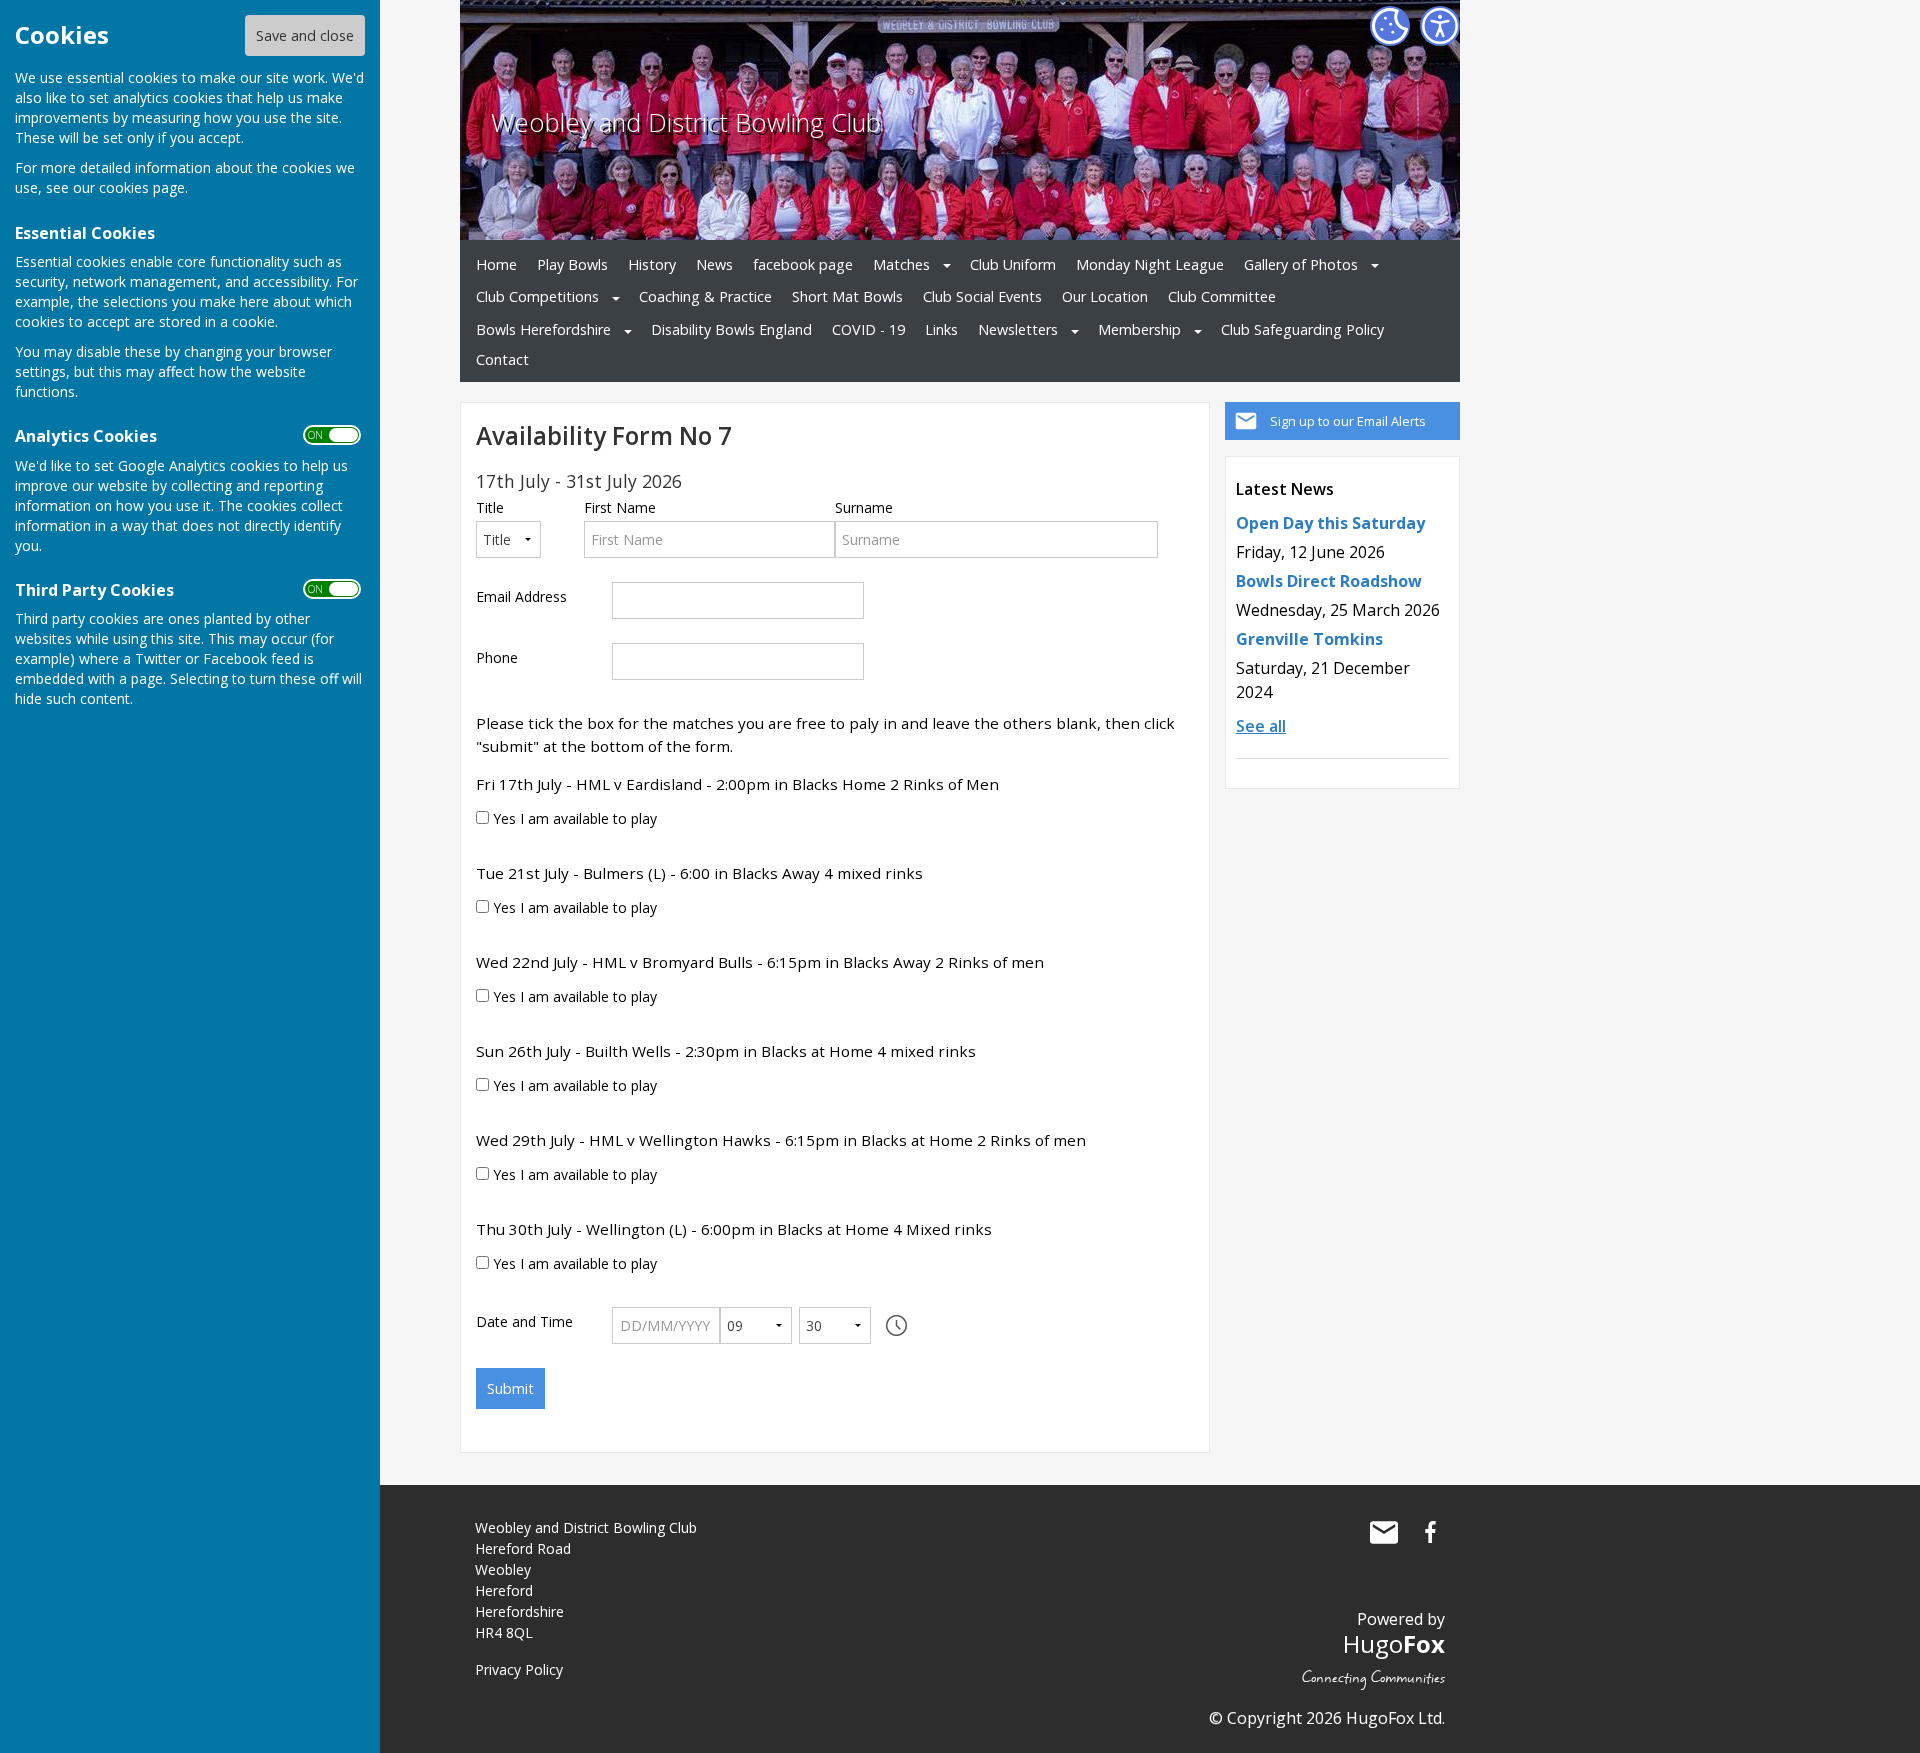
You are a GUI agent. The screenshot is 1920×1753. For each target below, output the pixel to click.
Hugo (1394, 1643)
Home (496, 264)
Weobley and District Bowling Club (686, 122)
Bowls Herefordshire (543, 329)
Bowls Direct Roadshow (1329, 581)
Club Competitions (537, 296)
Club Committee (1222, 296)
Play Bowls (572, 264)
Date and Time (524, 1322)
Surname (864, 508)
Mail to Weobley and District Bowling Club (1384, 1532)
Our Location (1105, 296)
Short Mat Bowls (847, 296)
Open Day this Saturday (1330, 523)
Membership (1139, 329)
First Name (620, 508)
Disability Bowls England (731, 329)
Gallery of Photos (1301, 264)
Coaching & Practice (705, 296)
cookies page (142, 187)
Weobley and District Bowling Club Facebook (1430, 1532)
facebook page (803, 264)
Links (941, 329)
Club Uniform (1013, 264)
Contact (502, 359)
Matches (901, 264)
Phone (497, 658)
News (714, 264)
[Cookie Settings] (1390, 26)
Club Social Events (982, 296)
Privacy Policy (519, 1669)
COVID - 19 (868, 329)
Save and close (305, 35)
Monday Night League (1150, 264)
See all (1261, 726)
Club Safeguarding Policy (1302, 329)
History (652, 264)
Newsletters (1018, 329)
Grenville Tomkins (1309, 639)
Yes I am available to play (573, 818)
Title (490, 508)
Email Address (521, 597)
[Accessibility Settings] (1440, 26)
